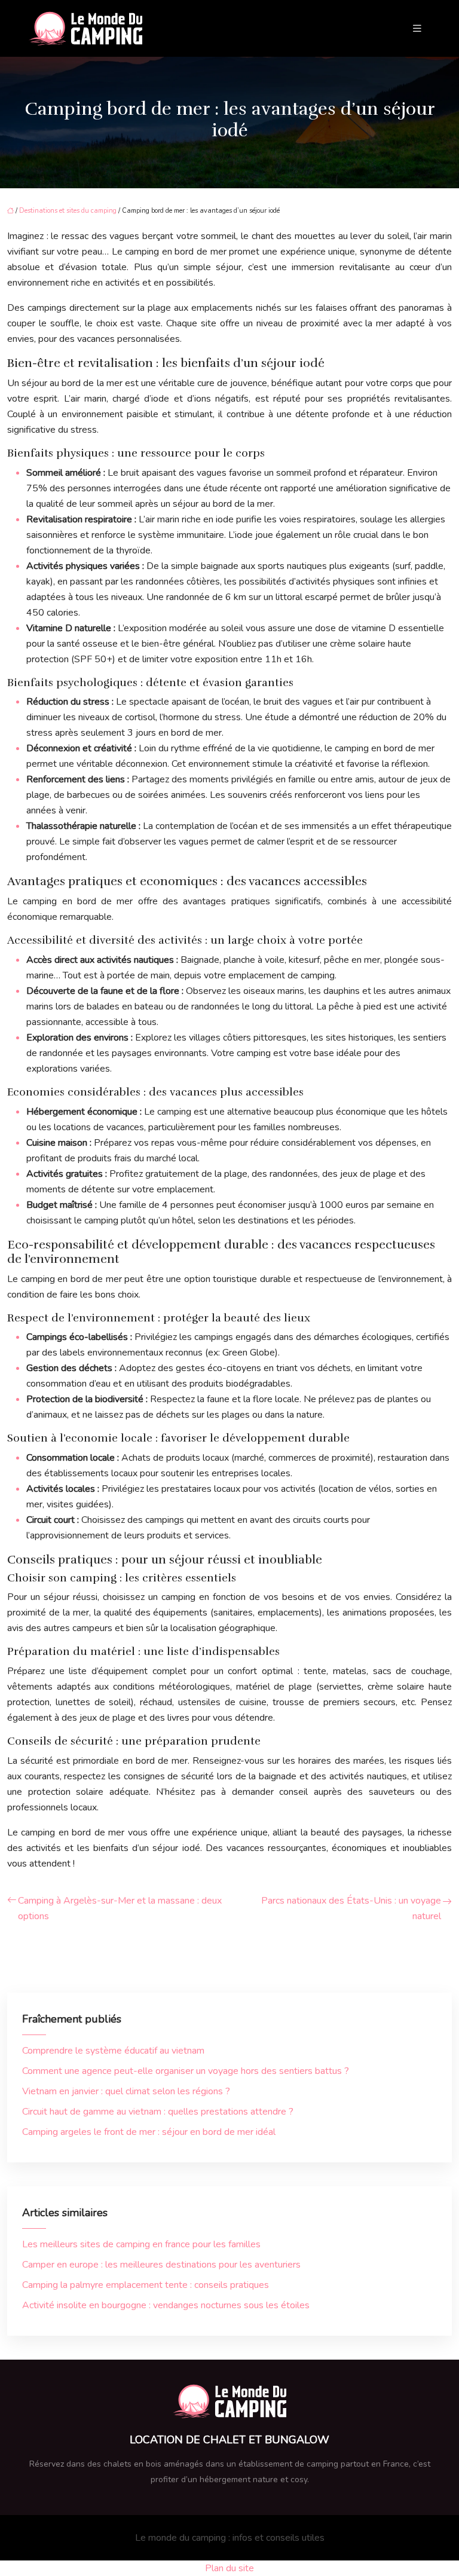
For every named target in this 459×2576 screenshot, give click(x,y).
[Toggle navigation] (417, 29)
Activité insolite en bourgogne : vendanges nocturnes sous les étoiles (166, 2305)
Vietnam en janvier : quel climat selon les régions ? (126, 2091)
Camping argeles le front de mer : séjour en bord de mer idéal (149, 2132)
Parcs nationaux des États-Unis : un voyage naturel (351, 1908)
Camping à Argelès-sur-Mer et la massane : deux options (120, 1908)
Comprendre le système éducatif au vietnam (113, 2051)
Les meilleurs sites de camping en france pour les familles (141, 2244)
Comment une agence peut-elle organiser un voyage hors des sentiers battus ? (186, 2071)
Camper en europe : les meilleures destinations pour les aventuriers (161, 2265)
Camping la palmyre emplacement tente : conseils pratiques (146, 2285)
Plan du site (229, 2568)
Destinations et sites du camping (68, 211)
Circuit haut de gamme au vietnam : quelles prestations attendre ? (158, 2112)
